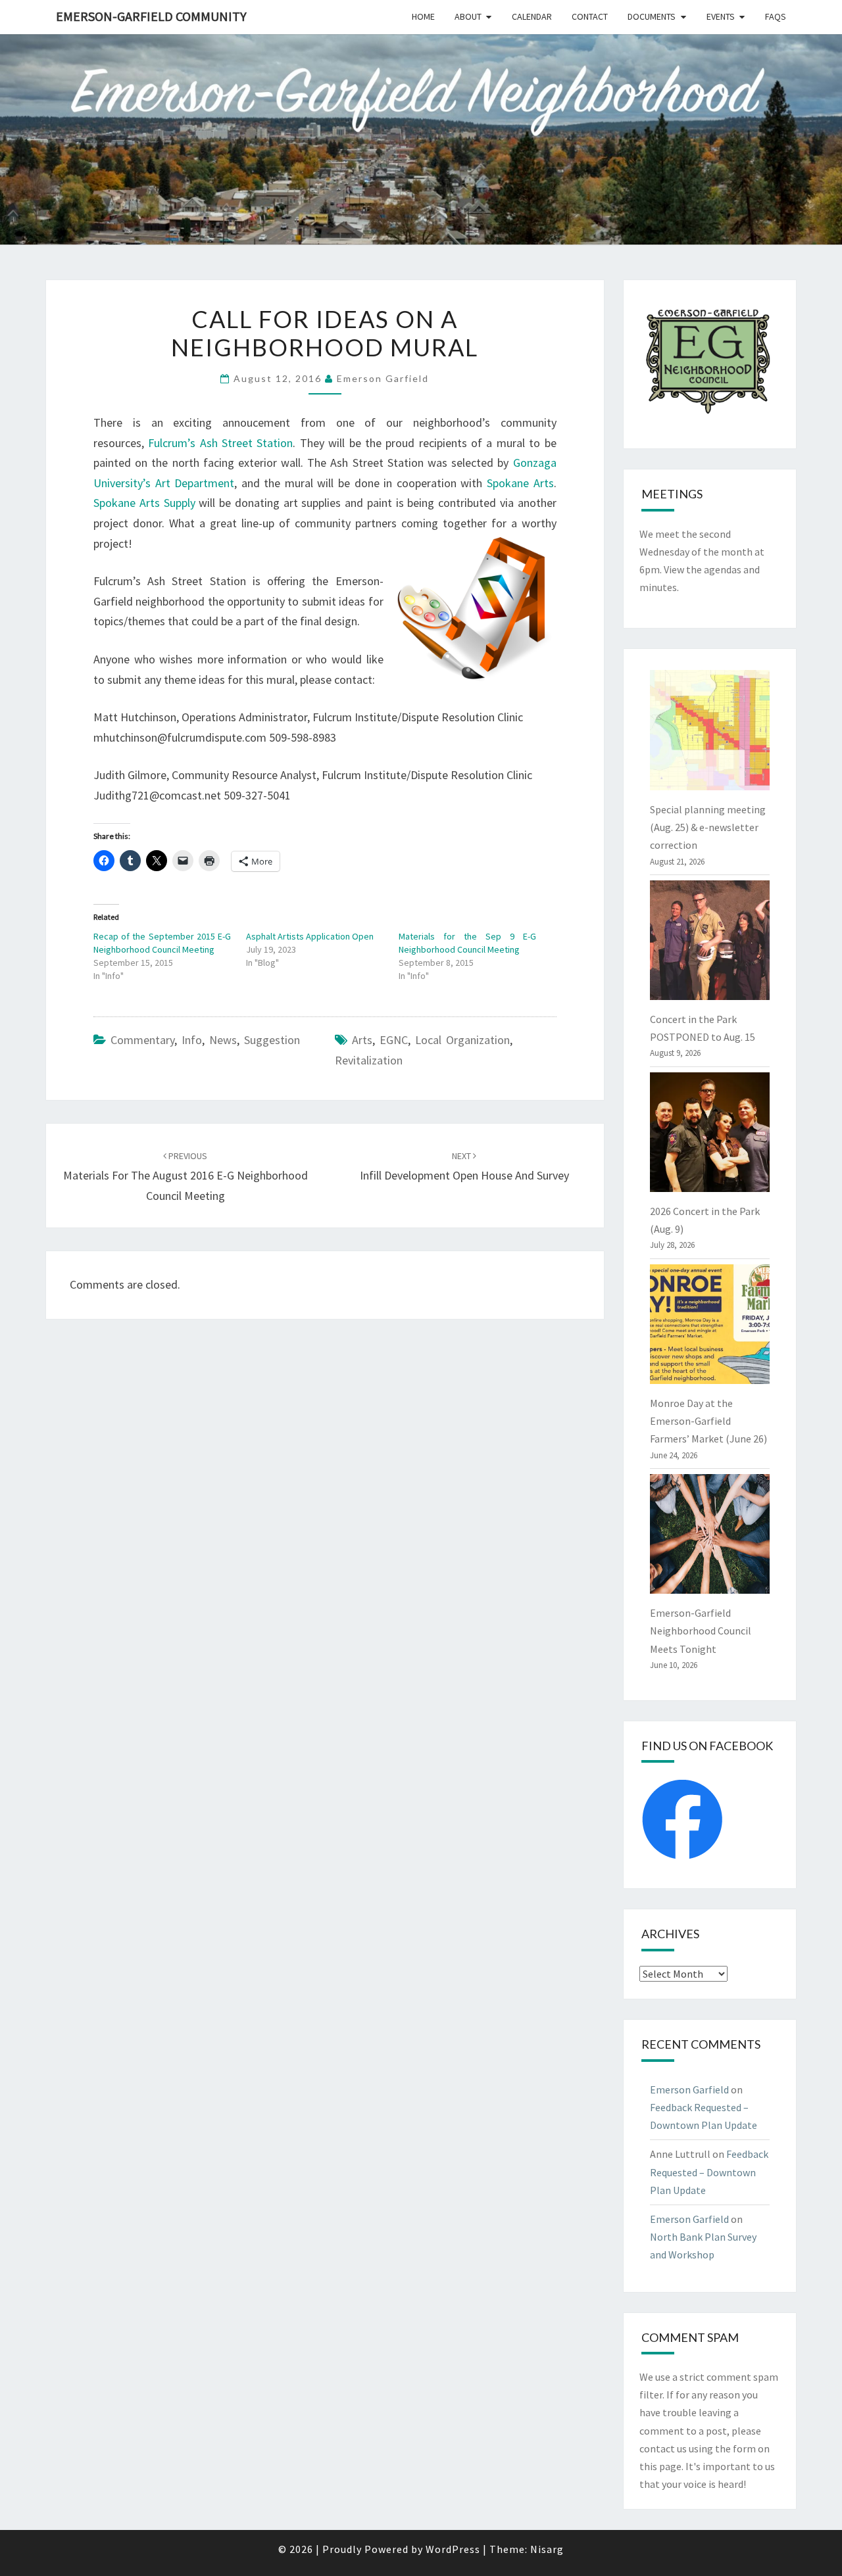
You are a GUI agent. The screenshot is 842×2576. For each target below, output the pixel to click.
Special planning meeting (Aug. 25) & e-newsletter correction (708, 827)
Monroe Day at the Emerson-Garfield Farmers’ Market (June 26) (708, 1421)
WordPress (453, 2549)
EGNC (394, 1040)
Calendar (532, 16)
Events (721, 16)
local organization (462, 1040)
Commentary (142, 1040)
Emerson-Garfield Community (151, 16)
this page (660, 2466)
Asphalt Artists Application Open (310, 936)
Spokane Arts (520, 483)
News (223, 1040)
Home (423, 16)
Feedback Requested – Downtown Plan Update (709, 2172)
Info (192, 1040)
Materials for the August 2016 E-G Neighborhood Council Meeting (186, 1176)
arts (362, 1040)
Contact (590, 16)
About (468, 16)
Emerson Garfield (383, 378)
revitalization (369, 1060)
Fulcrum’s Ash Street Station (220, 443)
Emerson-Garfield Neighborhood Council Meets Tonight (701, 1631)
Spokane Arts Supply (144, 503)
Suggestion (272, 1040)
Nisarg (547, 2549)
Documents (652, 16)
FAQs (776, 16)
